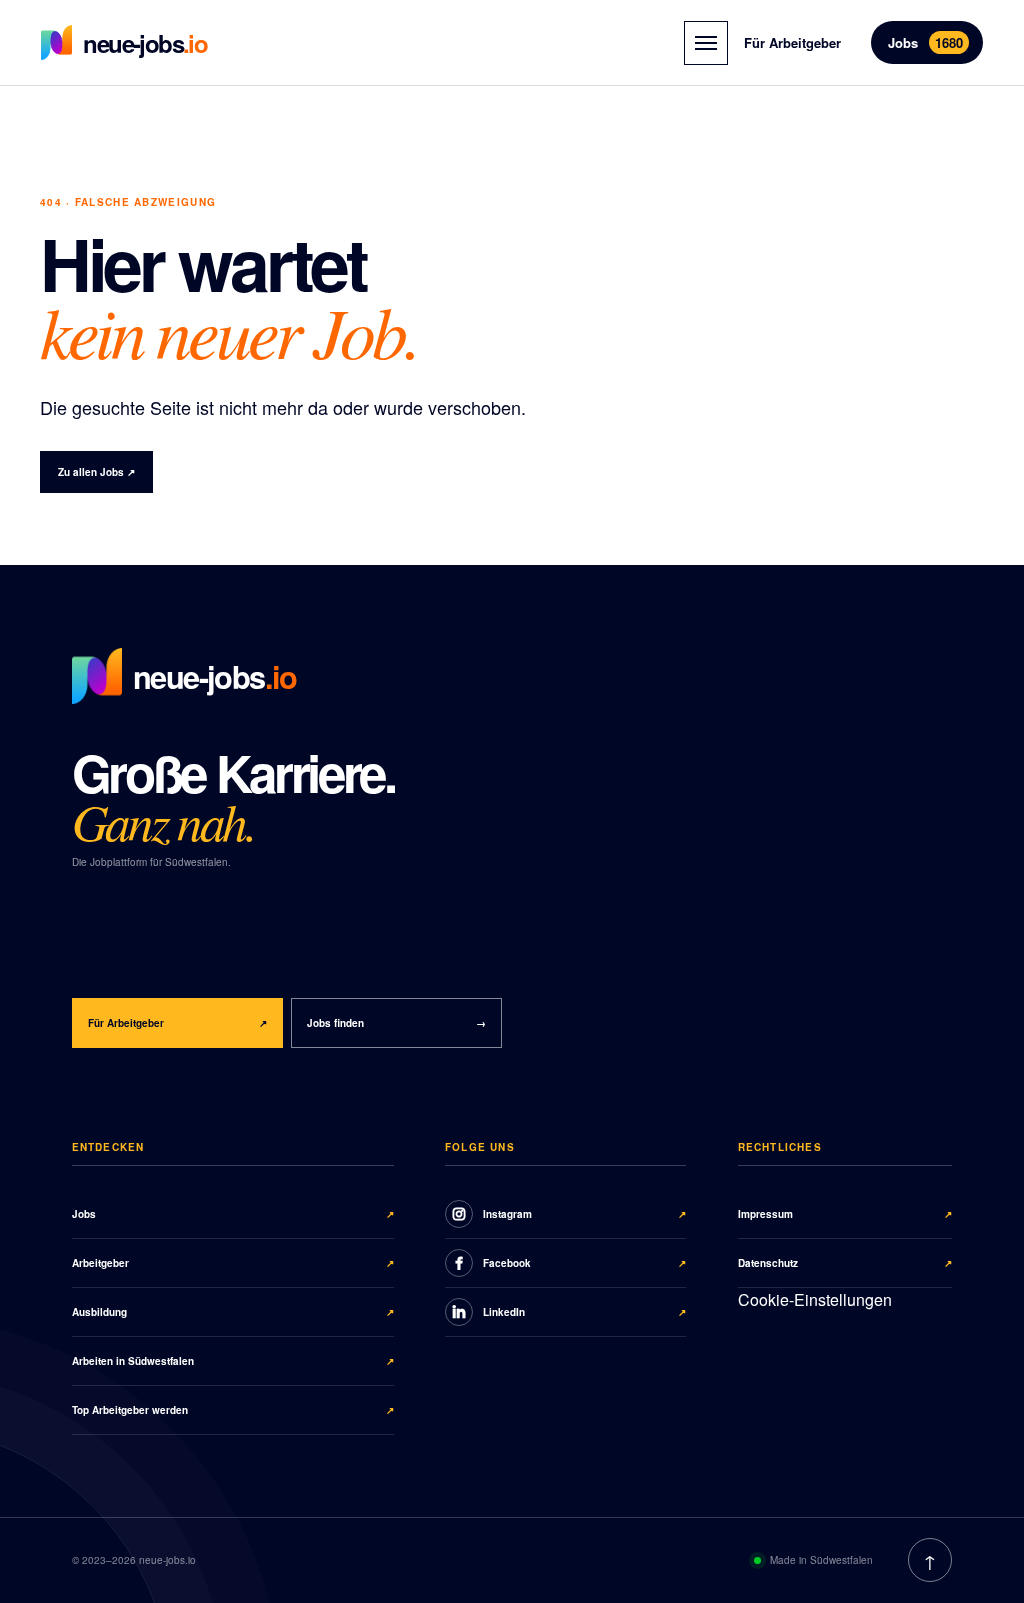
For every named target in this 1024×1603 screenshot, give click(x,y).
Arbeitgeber (233, 1263)
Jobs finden (396, 1023)
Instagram (585, 1214)
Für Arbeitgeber (792, 42)
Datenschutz (845, 1263)
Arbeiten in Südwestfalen (233, 1361)
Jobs (925, 42)
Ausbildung (233, 1312)
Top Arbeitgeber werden (233, 1410)
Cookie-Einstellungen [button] (815, 1299)
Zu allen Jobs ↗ (96, 472)
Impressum (845, 1214)
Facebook (585, 1263)
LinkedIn (585, 1312)
